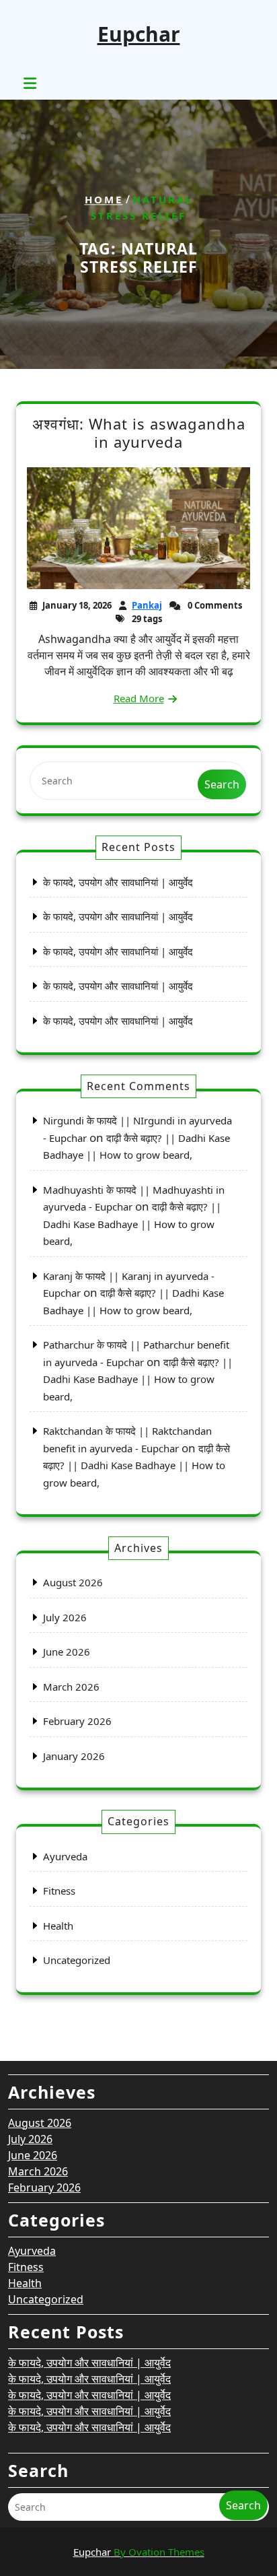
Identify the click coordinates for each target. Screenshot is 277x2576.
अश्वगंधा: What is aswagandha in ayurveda (139, 433)
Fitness (59, 1891)
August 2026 (73, 1582)
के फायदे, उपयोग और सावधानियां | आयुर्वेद (118, 882)
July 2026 (65, 1617)
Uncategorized (77, 1960)
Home (104, 199)
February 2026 (77, 1721)
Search (222, 784)
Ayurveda (65, 1856)
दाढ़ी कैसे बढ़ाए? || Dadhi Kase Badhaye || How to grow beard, (132, 1224)
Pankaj (147, 605)
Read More (139, 698)
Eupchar (139, 34)
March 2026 (71, 1687)
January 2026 (74, 1756)
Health (58, 1926)
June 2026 (67, 1652)
